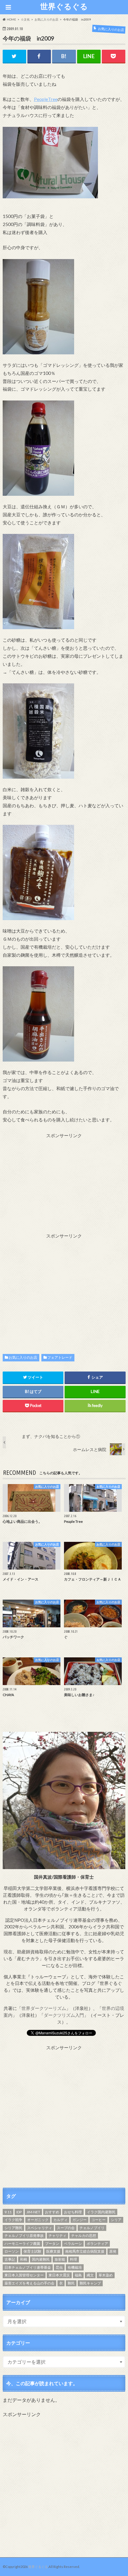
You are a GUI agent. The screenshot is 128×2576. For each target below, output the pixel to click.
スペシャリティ (40, 2228)
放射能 (60, 2259)
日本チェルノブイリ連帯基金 (28, 2267)
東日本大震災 (59, 2275)
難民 (71, 2283)
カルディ (60, 2220)
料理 (74, 2259)
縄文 (90, 2275)
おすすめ (52, 2212)
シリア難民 (13, 2228)
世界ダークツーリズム (44, 2008)
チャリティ (57, 2236)
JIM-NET (33, 2212)
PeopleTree (46, 99)
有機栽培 (75, 2267)
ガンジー (79, 2220)
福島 (78, 2275)
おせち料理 (73, 2212)
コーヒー (99, 2220)
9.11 (8, 2212)
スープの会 (66, 2228)
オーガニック (38, 2220)
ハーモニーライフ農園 (22, 2244)
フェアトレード (60, 1357)
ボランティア (97, 2244)
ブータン (52, 2244)
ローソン (12, 2251)
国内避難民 (41, 2259)
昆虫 (59, 2267)
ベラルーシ (73, 2244)
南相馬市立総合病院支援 (85, 2251)
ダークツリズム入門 (64, 2015)
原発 (113, 2251)
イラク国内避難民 (101, 2212)
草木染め (106, 2275)
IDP (19, 2212)
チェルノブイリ (92, 2228)
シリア (116, 2220)
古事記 (10, 2259)
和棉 (24, 2259)
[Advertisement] (64, 1181)
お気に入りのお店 (23, 1357)
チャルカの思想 (84, 2236)
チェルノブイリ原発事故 (24, 2236)
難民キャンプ (90, 2283)
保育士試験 (32, 2251)
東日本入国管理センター (24, 2275)
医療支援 (53, 2251)
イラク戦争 (13, 2220)
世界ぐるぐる (64, 6)
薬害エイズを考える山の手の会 (29, 2283)
